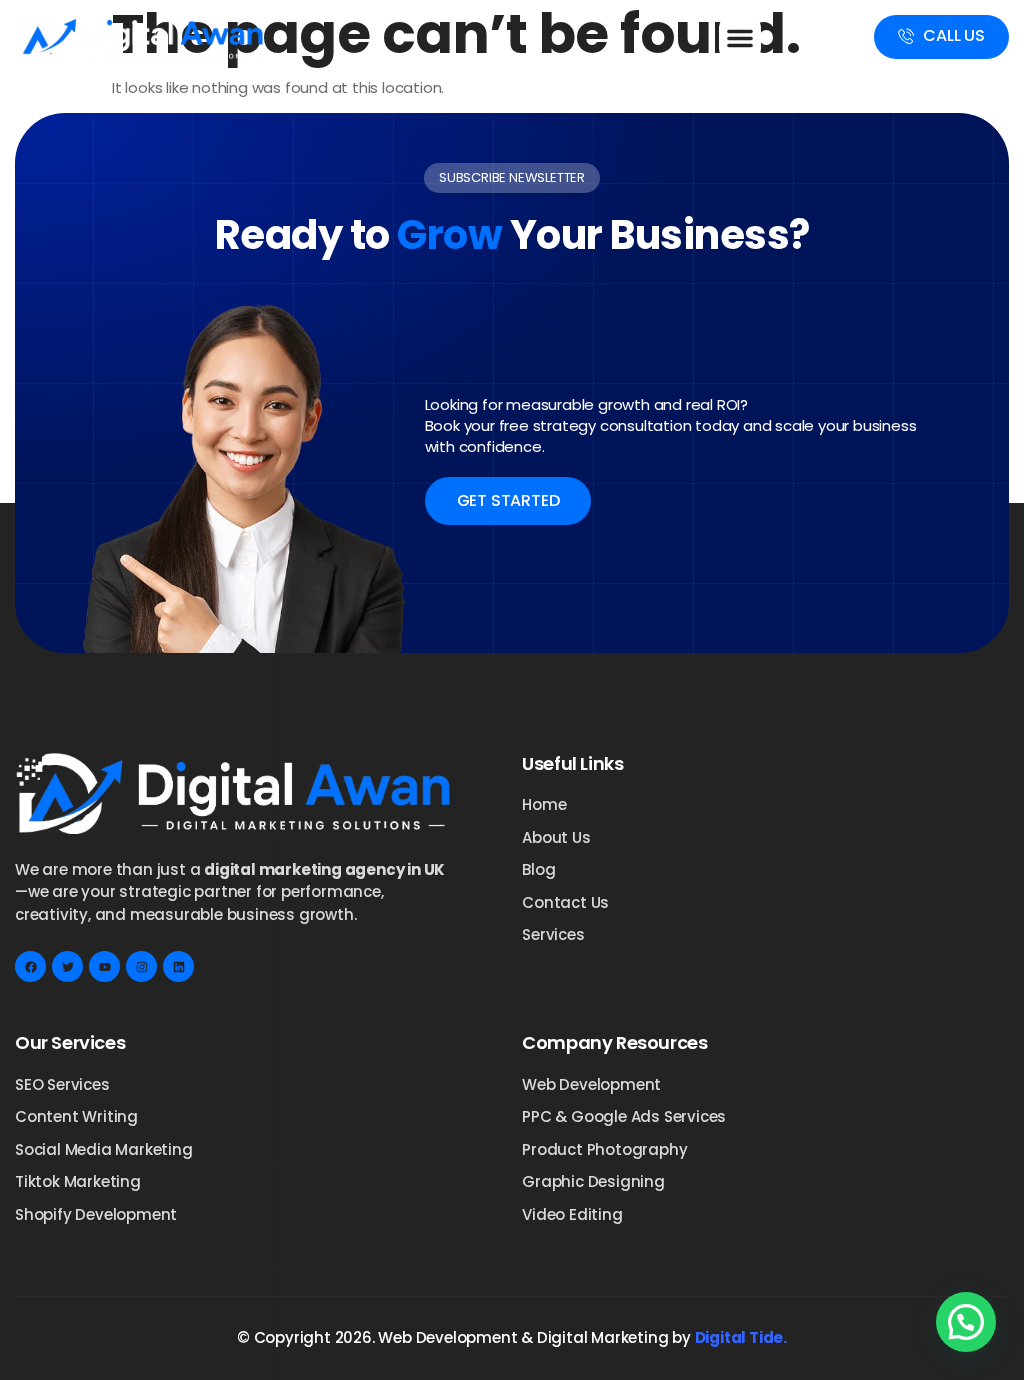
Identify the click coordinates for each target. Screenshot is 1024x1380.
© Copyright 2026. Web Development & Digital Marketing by (512, 1337)
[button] (740, 38)
